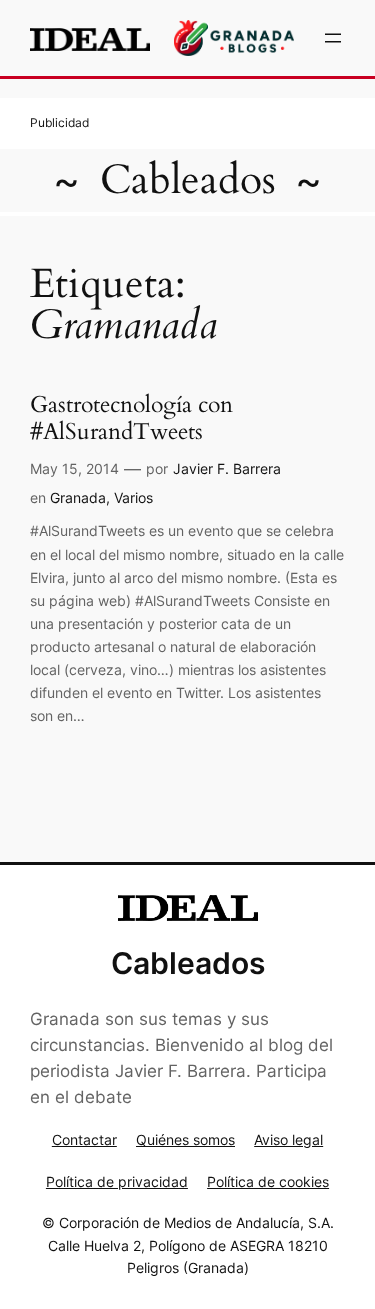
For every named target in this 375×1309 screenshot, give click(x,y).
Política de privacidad (117, 1181)
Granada (78, 497)
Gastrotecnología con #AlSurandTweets (131, 419)
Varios (133, 497)
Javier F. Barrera (227, 468)
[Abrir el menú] (333, 38)
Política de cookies (268, 1181)
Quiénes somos (185, 1139)
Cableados (188, 180)
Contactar (84, 1139)
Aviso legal (288, 1139)
